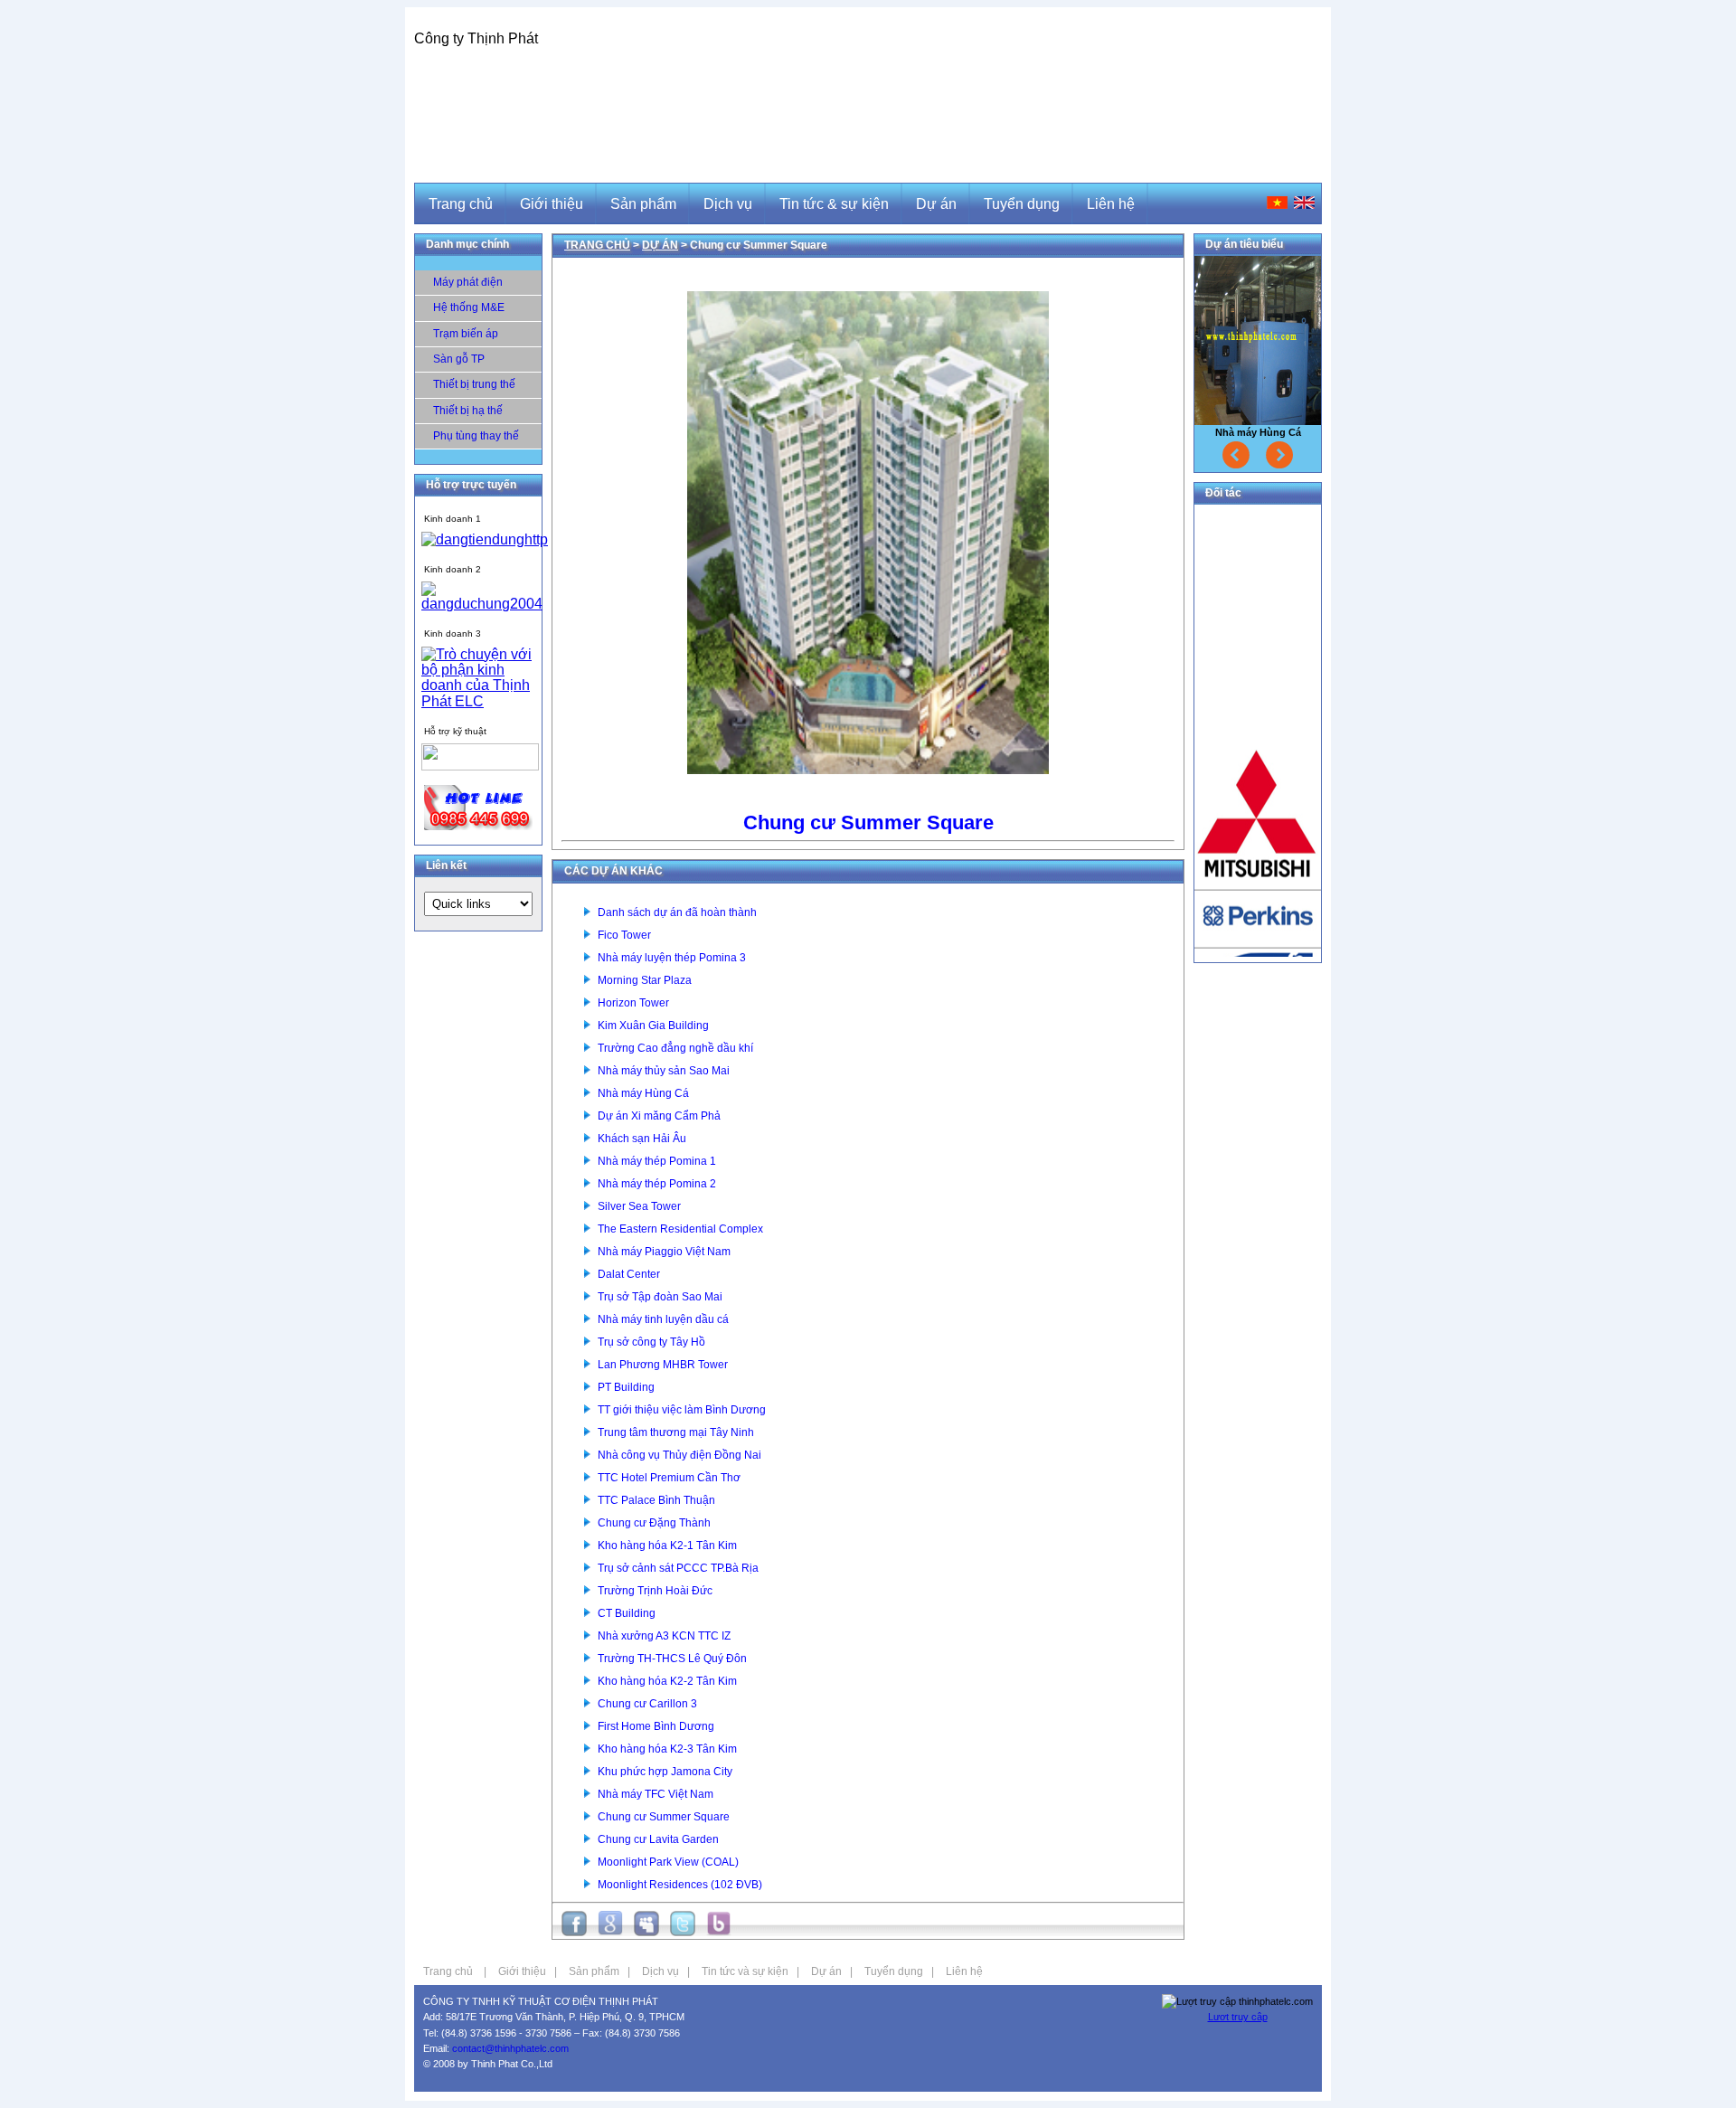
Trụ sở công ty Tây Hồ (651, 1342)
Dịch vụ (660, 1971)
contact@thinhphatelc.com (510, 2048)
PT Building (626, 1387)
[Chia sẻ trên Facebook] (574, 1931)
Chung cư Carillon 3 (647, 1704)
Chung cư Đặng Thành (654, 1523)
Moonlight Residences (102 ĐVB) (680, 1885)
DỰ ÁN (660, 245)
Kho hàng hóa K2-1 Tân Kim (667, 1546)
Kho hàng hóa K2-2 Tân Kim (667, 1681)
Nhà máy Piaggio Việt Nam (664, 1252)
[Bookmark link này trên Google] (610, 1931)
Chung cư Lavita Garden (658, 1839)
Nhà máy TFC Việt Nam (656, 1794)
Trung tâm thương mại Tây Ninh (676, 1432)
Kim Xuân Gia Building (653, 1026)
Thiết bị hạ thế (468, 411)
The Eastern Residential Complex (680, 1229)
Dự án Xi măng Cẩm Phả (659, 1116)
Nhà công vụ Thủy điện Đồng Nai (679, 1455)
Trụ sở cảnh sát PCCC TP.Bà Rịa (678, 1568)
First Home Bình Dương (656, 1726)
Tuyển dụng (894, 1971)
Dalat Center (629, 1274)
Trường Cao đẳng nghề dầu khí (675, 1048)
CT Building (627, 1613)
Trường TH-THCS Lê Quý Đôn (672, 1659)
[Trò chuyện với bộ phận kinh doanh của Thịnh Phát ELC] (485, 539)
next (1280, 456)
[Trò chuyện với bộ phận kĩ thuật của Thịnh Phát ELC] (480, 766)
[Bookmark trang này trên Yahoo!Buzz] (719, 1931)
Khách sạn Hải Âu (642, 1139)
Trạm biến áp (466, 334)
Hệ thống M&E (469, 307)
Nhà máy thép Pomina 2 (657, 1184)
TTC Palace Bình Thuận (656, 1500)
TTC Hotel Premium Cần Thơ (669, 1478)
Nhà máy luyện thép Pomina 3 (672, 958)
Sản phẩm (594, 1971)
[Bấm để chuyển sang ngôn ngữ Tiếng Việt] (1277, 203)
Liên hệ (964, 1971)
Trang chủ (448, 1971)
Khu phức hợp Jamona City (665, 1772)
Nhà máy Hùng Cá (643, 1093)
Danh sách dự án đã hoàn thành (677, 912)
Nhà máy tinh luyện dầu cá (663, 1319)
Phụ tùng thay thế (476, 436)
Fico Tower (624, 935)
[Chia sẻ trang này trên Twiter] (683, 1931)
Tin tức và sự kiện (745, 1971)
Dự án (826, 1971)
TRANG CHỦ (597, 245)
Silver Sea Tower (639, 1206)
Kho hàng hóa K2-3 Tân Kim (667, 1749)
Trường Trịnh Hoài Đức (655, 1591)
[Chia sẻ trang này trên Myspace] (646, 1931)
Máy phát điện (468, 282)
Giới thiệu (522, 1971)
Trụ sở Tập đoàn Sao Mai (660, 1297)
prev (1236, 456)
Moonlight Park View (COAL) (668, 1862)
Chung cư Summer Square (664, 1817)
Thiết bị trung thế (474, 384)
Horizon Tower (633, 1003)
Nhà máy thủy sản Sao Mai (664, 1071)
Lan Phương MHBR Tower (663, 1365)
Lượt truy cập (1238, 2017)
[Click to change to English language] (1304, 203)
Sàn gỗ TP (459, 359)
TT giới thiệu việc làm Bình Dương (682, 1410)
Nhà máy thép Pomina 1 (657, 1161)
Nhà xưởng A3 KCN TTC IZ (664, 1636)
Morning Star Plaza (645, 980)
